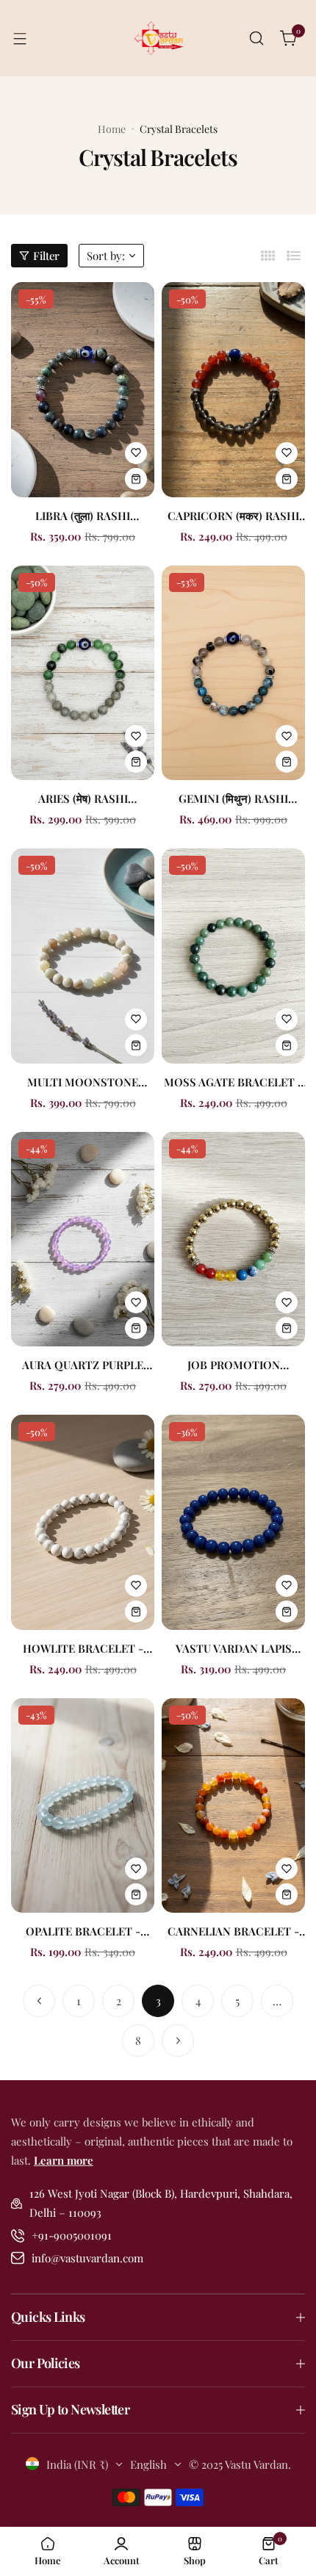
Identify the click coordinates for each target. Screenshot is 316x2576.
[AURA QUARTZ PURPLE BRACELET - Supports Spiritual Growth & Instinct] (83, 1240)
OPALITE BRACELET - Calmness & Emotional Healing (83, 1931)
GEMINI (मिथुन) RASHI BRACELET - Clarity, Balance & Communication (234, 798)
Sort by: (106, 256)
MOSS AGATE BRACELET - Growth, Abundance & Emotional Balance (233, 1082)
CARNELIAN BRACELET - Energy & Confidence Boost (233, 1931)
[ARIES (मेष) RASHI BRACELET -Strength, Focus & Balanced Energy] (83, 673)
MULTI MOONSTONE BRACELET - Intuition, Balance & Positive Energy (83, 1082)
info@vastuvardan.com (87, 2258)
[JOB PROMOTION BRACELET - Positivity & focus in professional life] (233, 1240)
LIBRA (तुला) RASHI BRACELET (83, 516)
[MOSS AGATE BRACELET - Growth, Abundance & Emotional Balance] (233, 956)
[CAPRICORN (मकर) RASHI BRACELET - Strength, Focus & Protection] (233, 390)
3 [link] (158, 2001)
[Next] (178, 2041)
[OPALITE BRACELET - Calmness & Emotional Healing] (83, 1806)
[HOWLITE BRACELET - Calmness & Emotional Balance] (83, 1522)
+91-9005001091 (72, 2235)
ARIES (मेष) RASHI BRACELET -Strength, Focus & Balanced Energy (83, 798)
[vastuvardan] (158, 38)
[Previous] (39, 2001)
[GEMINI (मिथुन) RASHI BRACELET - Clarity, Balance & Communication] (233, 673)
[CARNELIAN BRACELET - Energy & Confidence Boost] (233, 1806)
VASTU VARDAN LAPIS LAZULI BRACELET (234, 1648)
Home (112, 129)
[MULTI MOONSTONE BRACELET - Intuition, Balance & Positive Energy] (83, 956)
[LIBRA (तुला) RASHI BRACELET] (83, 390)
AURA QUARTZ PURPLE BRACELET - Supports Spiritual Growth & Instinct (83, 1365)
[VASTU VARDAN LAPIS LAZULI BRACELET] (233, 1522)
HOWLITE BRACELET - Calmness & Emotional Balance (83, 1648)
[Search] (256, 38)
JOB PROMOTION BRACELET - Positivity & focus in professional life (233, 1365)
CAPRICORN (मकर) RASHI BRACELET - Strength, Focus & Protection (233, 516)
